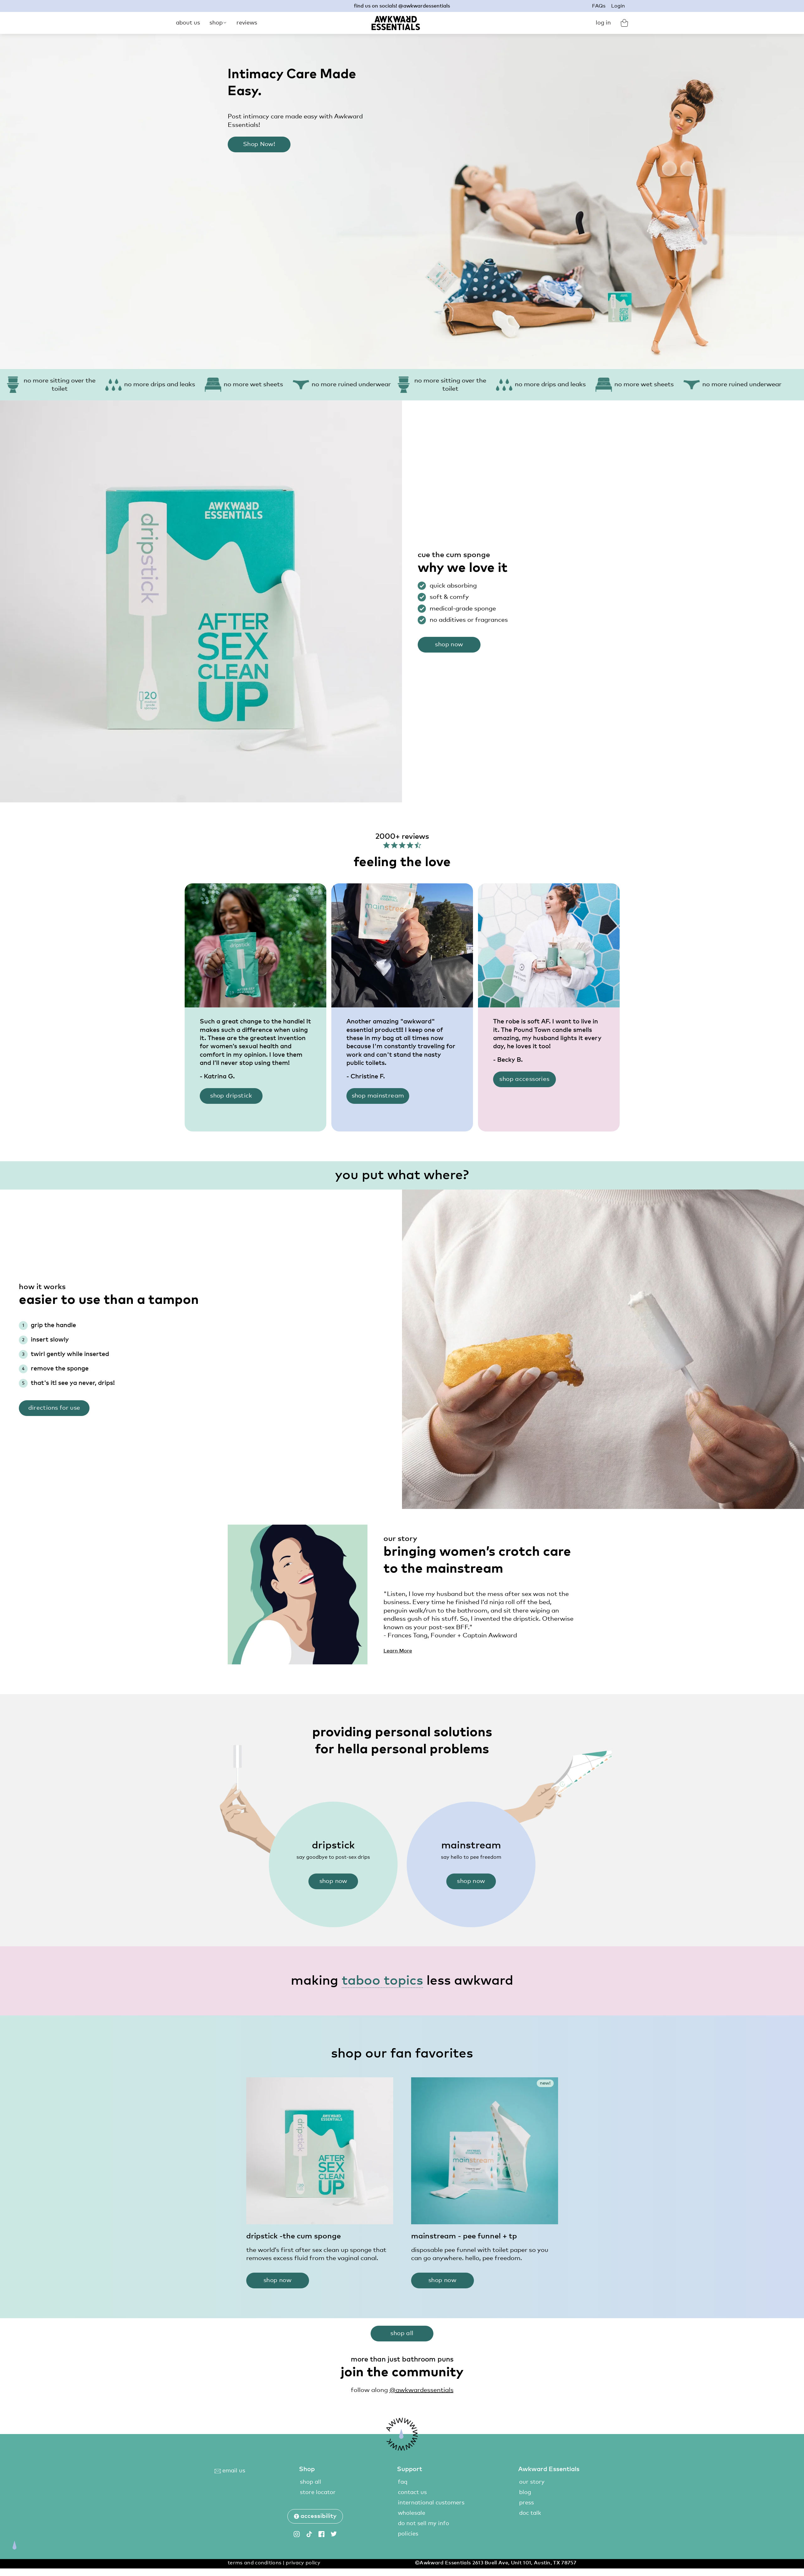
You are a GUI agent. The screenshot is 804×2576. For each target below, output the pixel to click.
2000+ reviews (402, 837)
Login (618, 6)
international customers (431, 2503)
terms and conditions (255, 2563)
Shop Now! (259, 144)
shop (216, 23)
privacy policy (303, 2563)
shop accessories (524, 1079)
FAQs (599, 6)
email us (233, 2471)
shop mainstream (378, 1096)
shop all (402, 2333)
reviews (247, 23)
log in (603, 23)
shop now (449, 645)
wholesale (412, 2513)
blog (525, 2492)
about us (188, 23)
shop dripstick (231, 1096)
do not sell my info (424, 2524)
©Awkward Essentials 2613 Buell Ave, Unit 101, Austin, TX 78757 (496, 2563)
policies (408, 2534)
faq (403, 2482)
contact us (412, 2492)
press (527, 2503)
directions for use (54, 1408)
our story (532, 2482)
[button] (315, 2516)
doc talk (530, 2513)
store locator (318, 2492)
